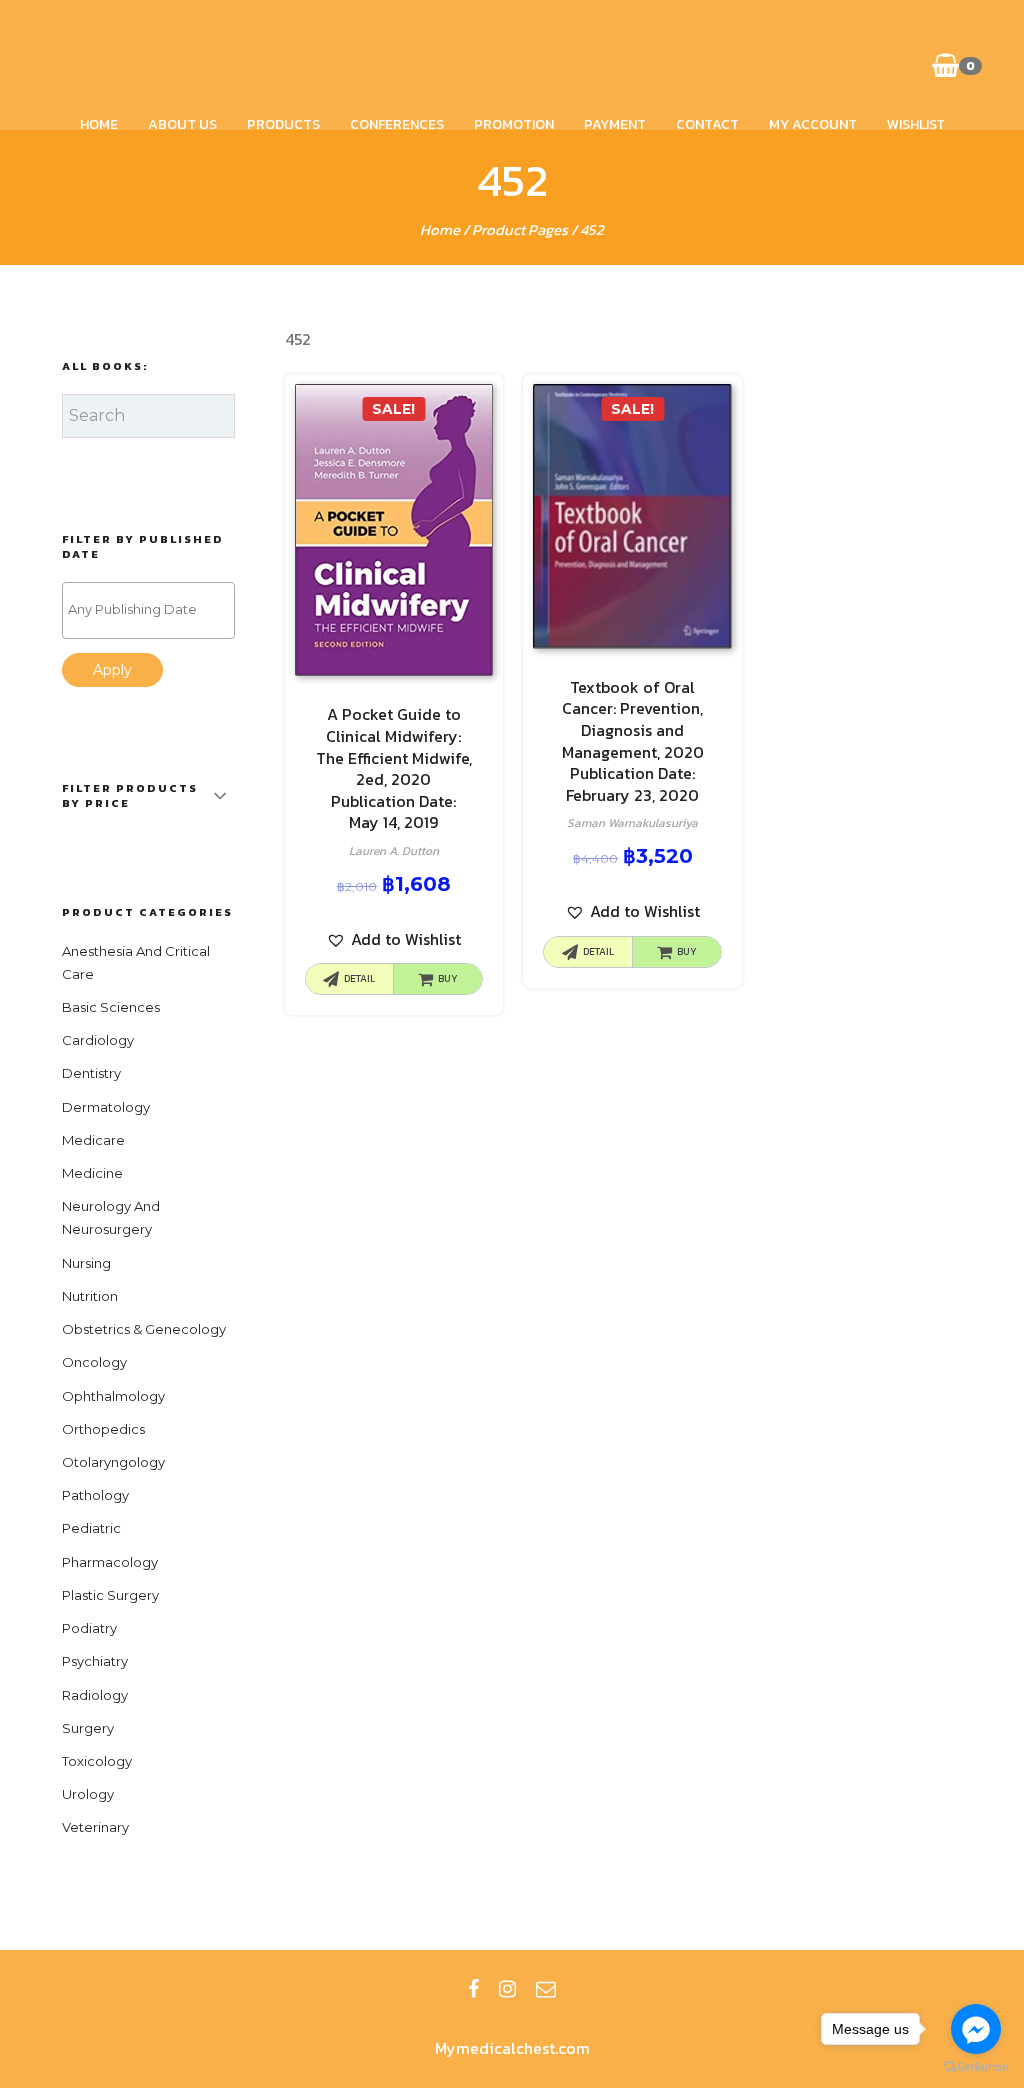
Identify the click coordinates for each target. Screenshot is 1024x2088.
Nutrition (90, 1296)
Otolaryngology (113, 1462)
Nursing (86, 1263)
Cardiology (98, 1040)
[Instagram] (507, 1989)
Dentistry (91, 1073)
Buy (448, 978)
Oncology (94, 1362)
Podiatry (89, 1628)
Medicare (93, 1140)
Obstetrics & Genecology (144, 1329)
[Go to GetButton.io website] (976, 2067)
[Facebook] (473, 1989)
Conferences (397, 124)
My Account (813, 124)
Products (283, 124)
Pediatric (91, 1528)
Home (99, 124)
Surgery (88, 1728)
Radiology (95, 1695)
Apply (112, 670)
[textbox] (153, 609)
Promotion (514, 124)
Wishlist (916, 124)
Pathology (95, 1495)
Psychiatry (95, 1661)
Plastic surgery (110, 1595)
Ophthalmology (113, 1396)
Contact (707, 124)
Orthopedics (103, 1429)
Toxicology (97, 1761)
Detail (359, 978)
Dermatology (106, 1107)
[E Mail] (546, 1989)
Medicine (92, 1173)
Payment (615, 124)
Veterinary (95, 1827)
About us (182, 124)
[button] (393, 939)
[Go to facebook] (976, 2029)
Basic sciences (111, 1007)
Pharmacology (110, 1562)
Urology (88, 1794)
